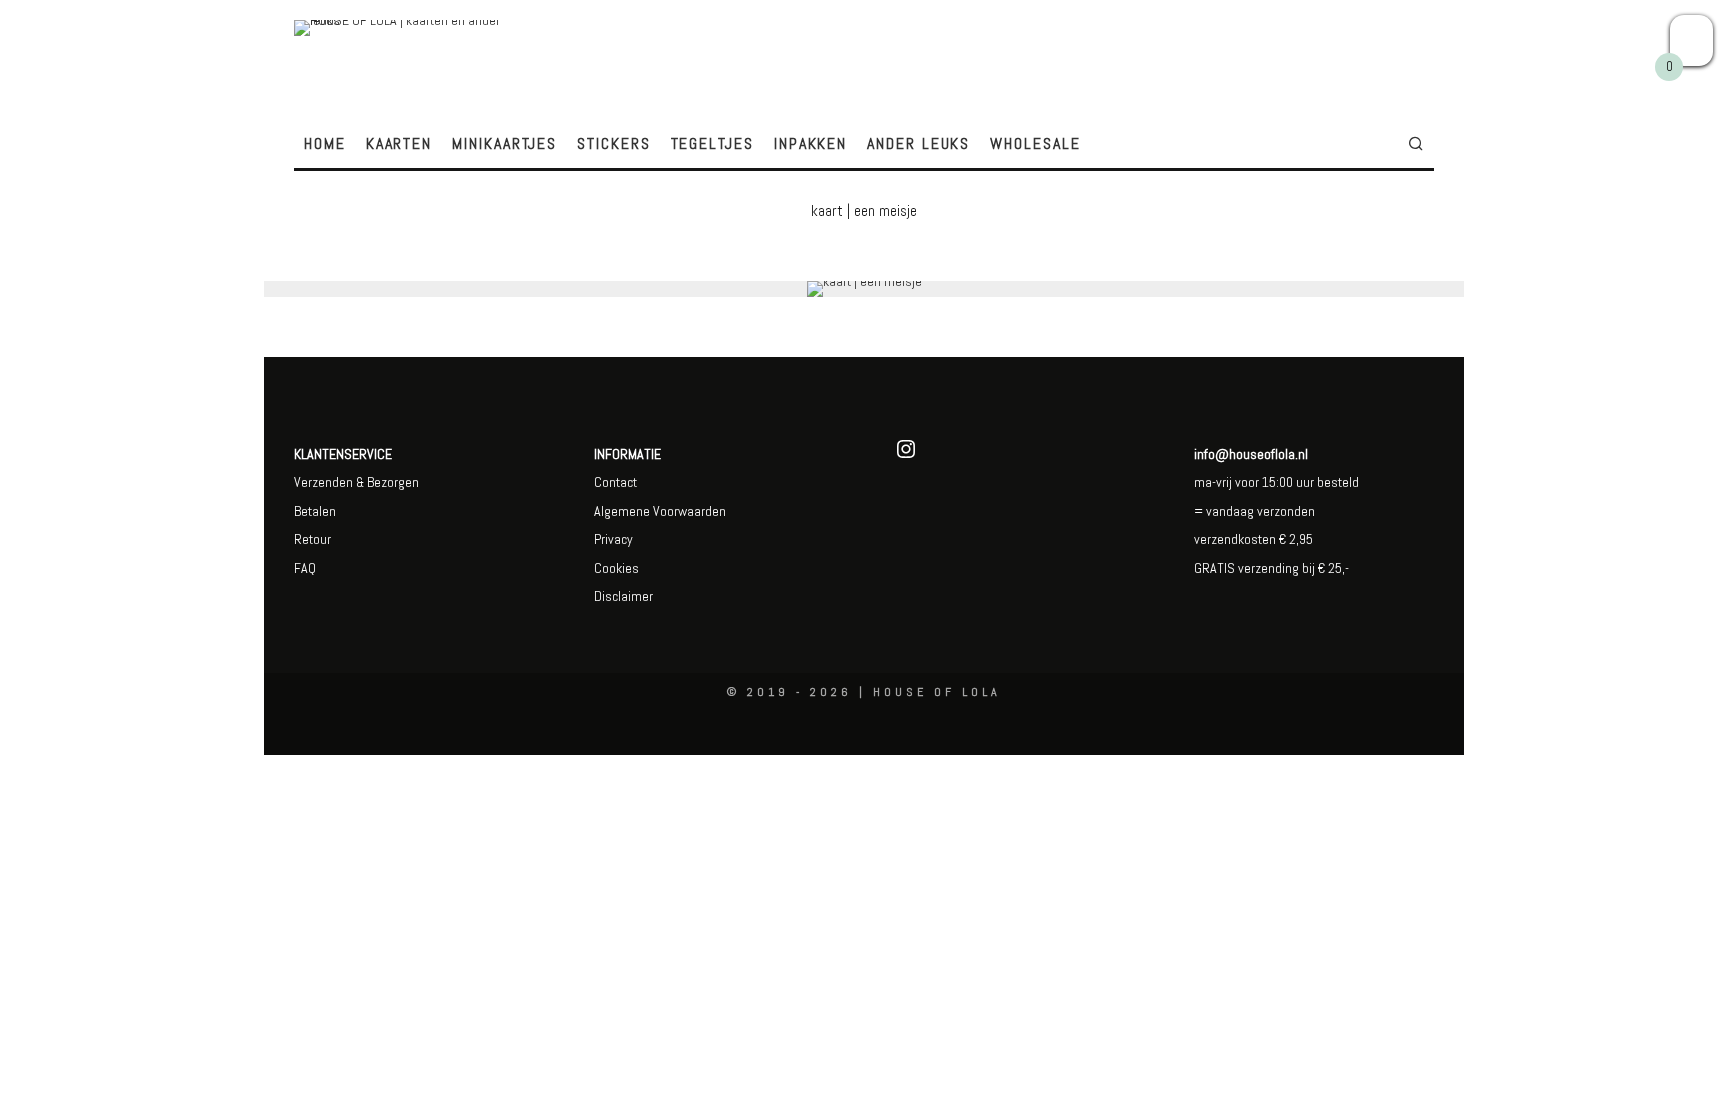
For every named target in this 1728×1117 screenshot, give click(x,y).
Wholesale (1035, 143)
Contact (615, 482)
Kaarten (399, 143)
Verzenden (323, 482)
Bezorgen (393, 482)
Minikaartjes (504, 143)
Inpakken (810, 143)
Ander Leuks (918, 143)
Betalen (315, 511)
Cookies (616, 568)
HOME (325, 143)
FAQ (305, 568)
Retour (312, 539)
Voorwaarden (688, 511)
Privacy (613, 539)
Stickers (613, 143)
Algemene (622, 511)
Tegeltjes (712, 143)
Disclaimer (623, 596)
